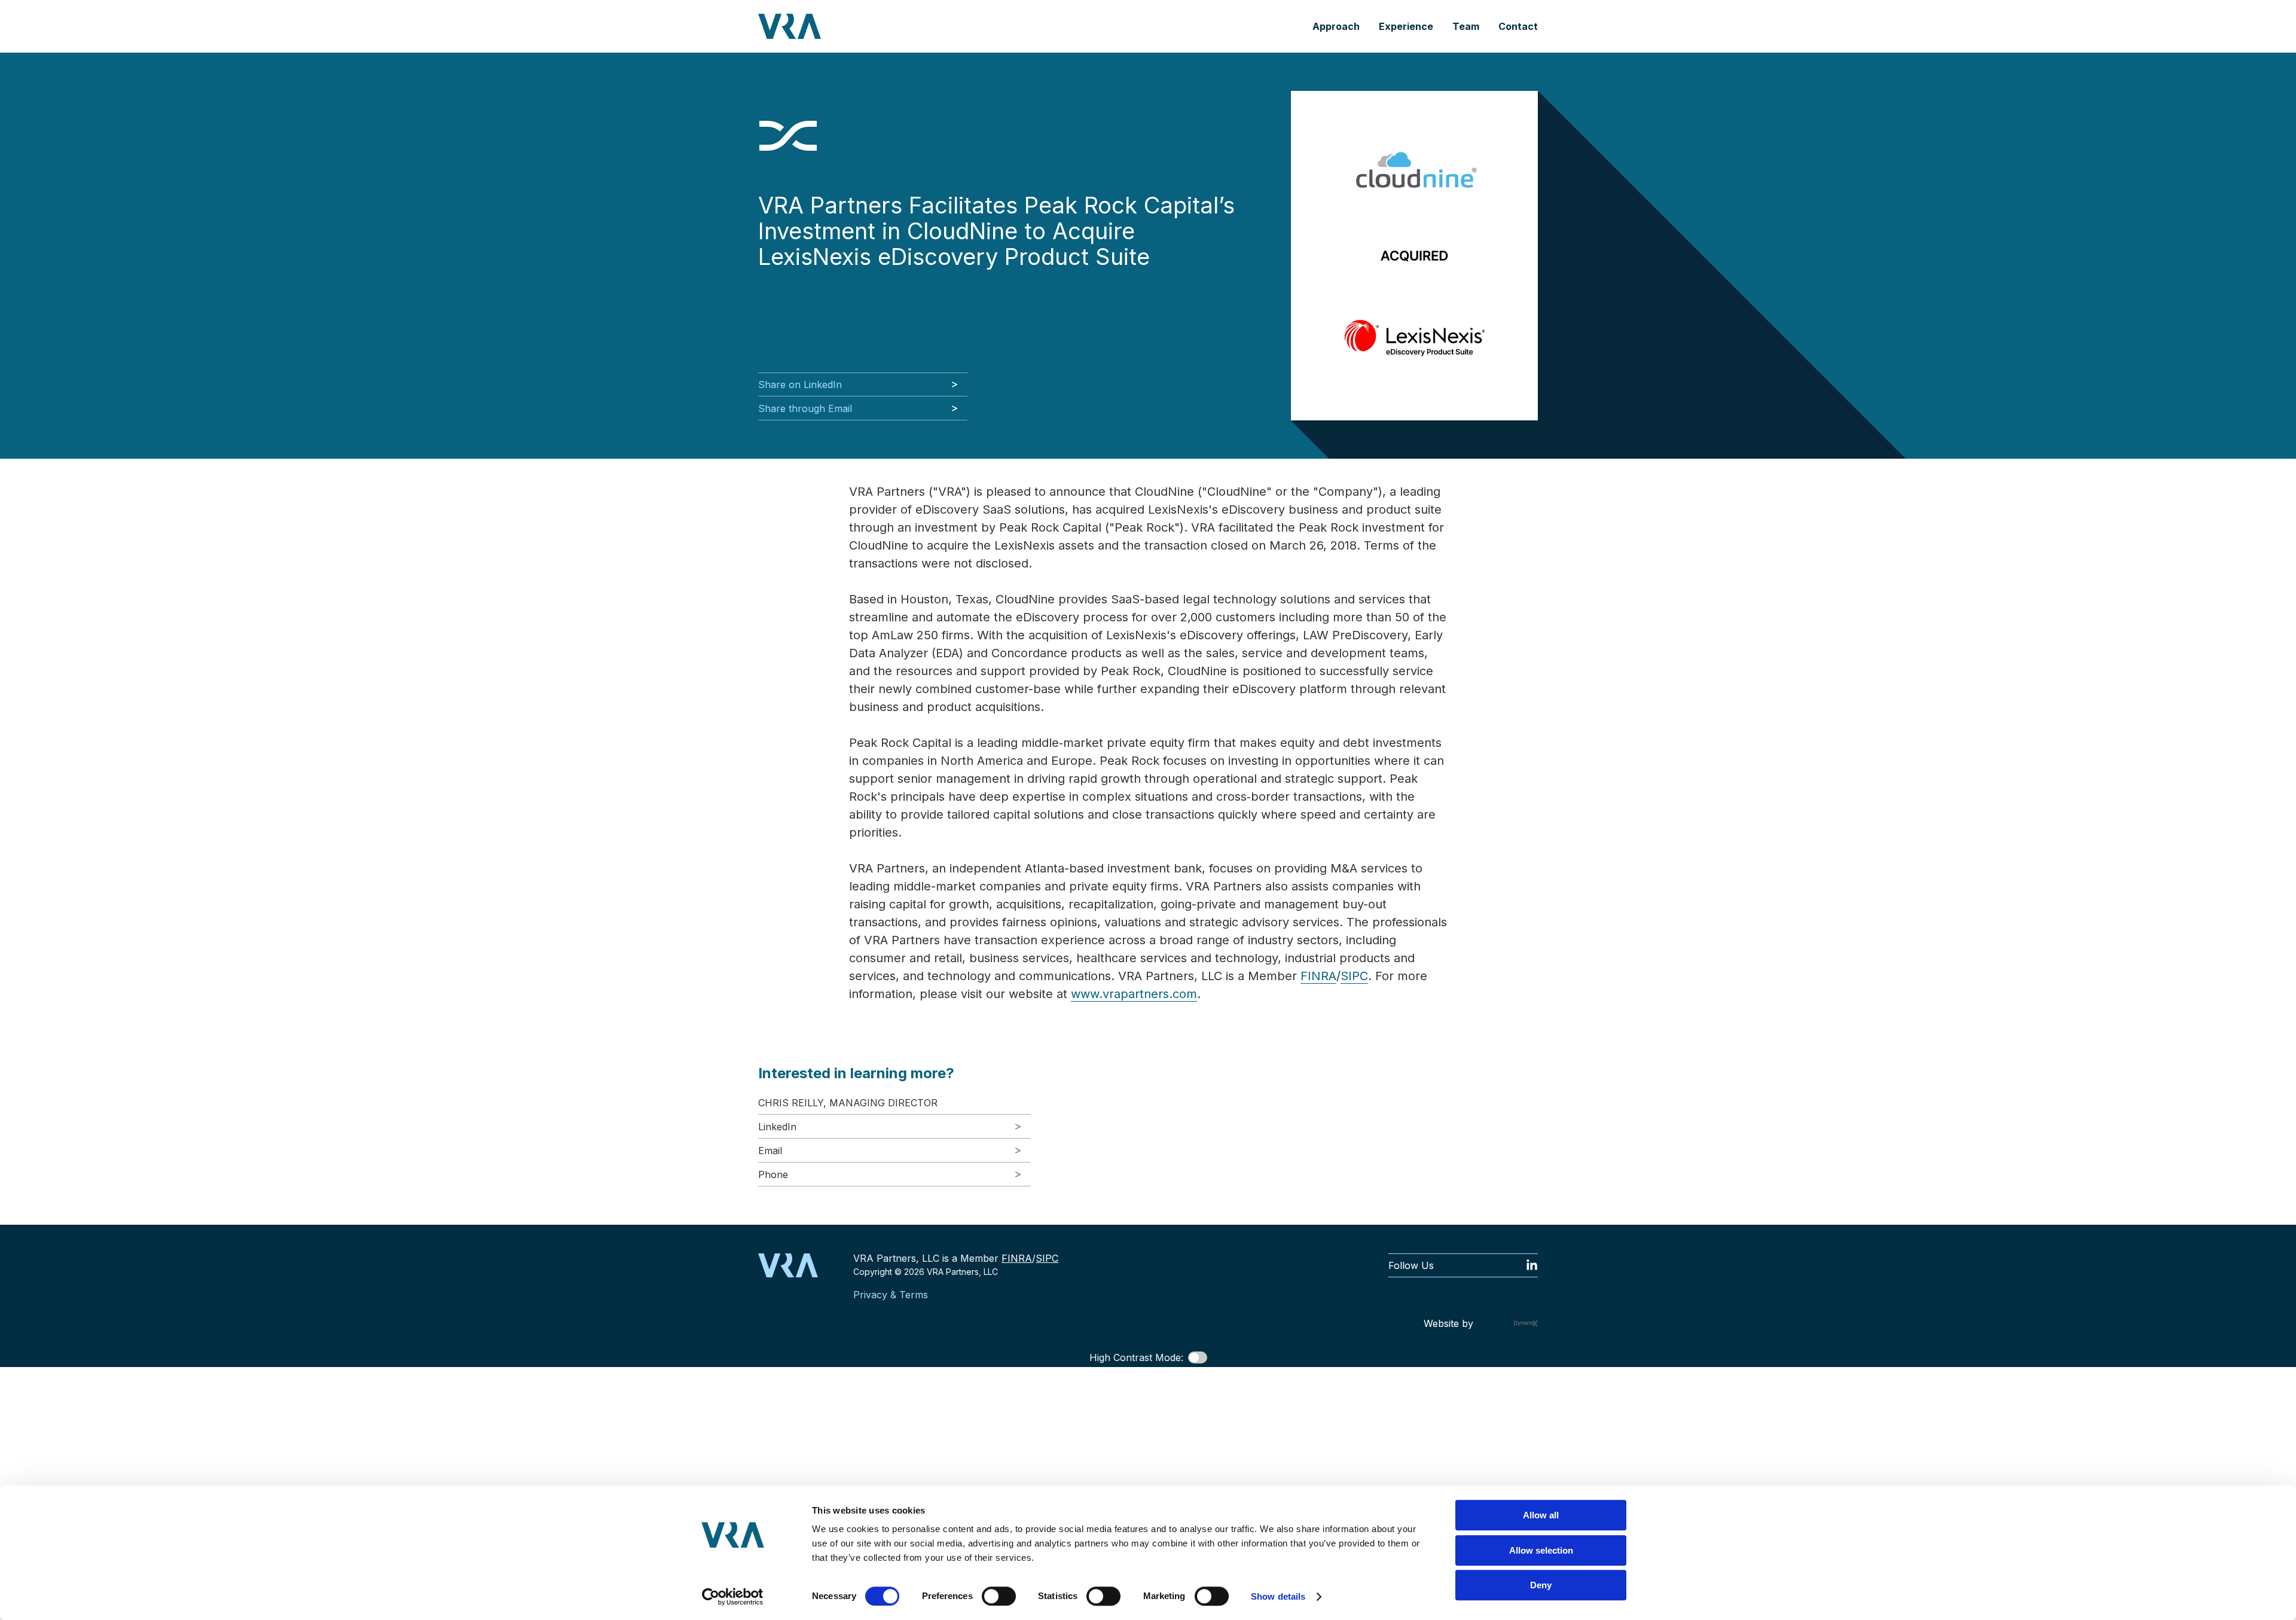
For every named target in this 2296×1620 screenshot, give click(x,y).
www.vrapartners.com (1134, 994)
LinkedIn (777, 1127)
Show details (1278, 1596)
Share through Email (805, 408)
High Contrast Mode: (1136, 1357)
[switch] (999, 1596)
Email (770, 1151)
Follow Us (1411, 1265)
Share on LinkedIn (800, 385)
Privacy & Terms (891, 1295)
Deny (1541, 1585)
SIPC (1354, 976)
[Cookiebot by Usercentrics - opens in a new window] (733, 1597)
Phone (773, 1174)
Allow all (1541, 1515)
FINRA (1318, 976)
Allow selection (1541, 1550)
